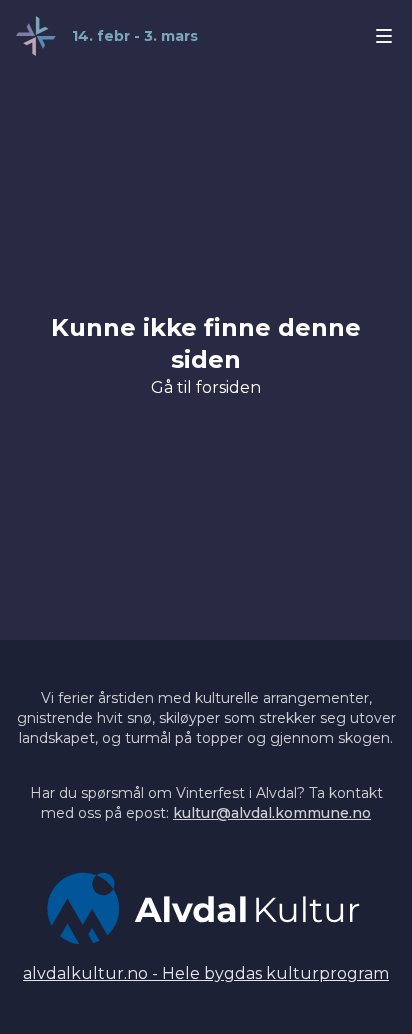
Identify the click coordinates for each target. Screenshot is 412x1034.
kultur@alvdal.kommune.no (272, 813)
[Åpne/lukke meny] (384, 36)
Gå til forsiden (206, 387)
